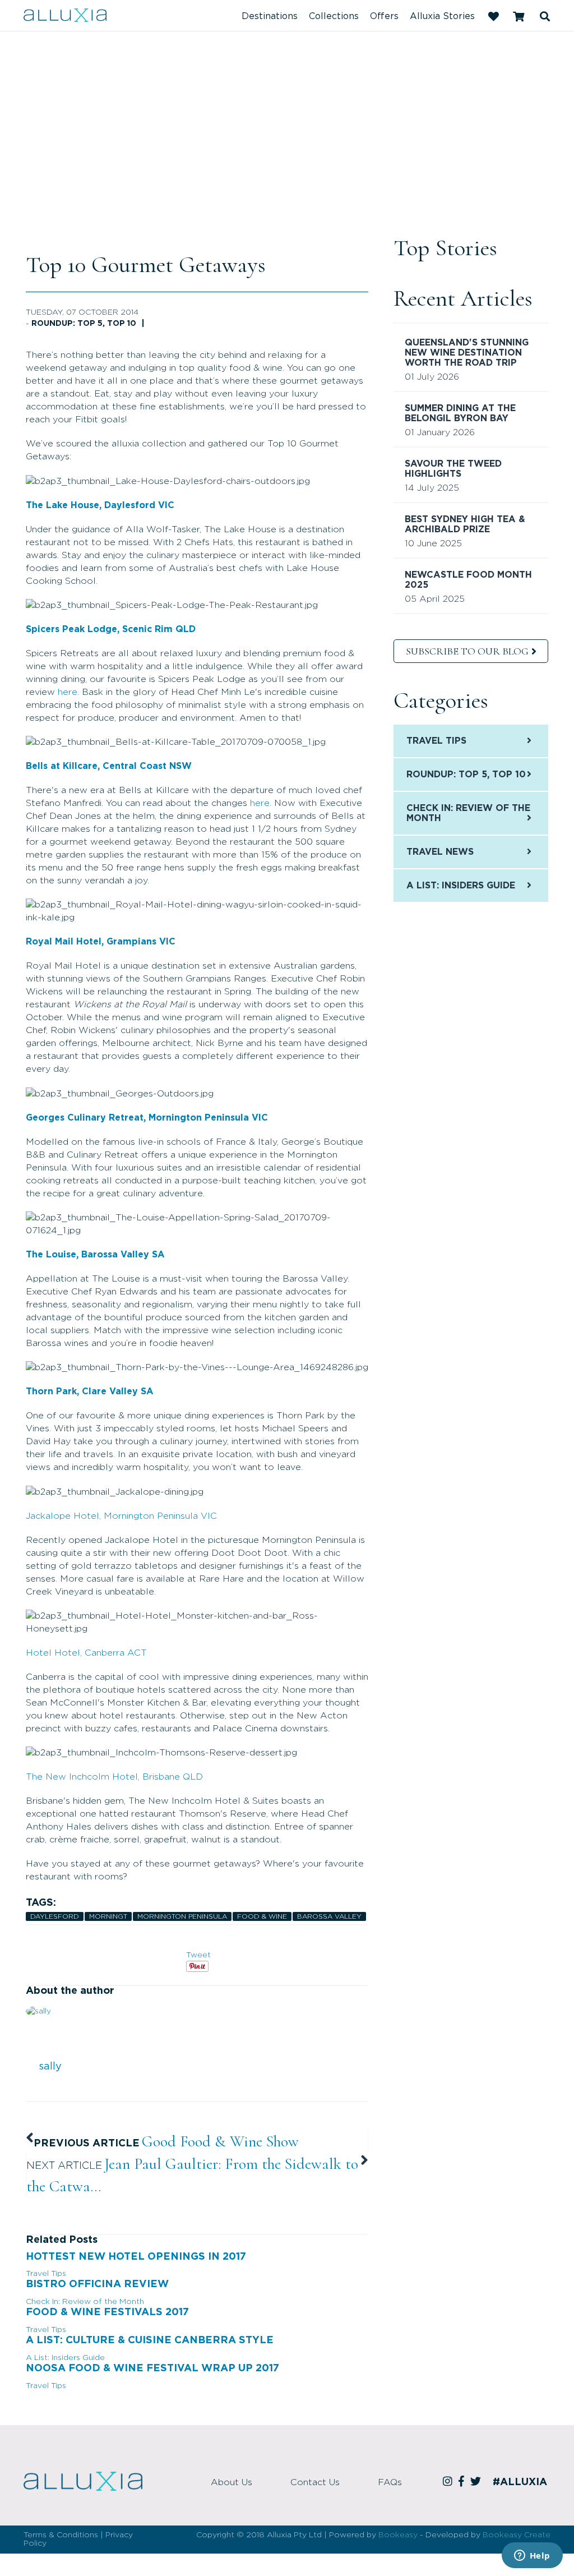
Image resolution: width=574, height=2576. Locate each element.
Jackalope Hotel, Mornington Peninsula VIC (121, 1516)
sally (50, 2067)
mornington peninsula (182, 1916)
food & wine (262, 1916)
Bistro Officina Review (97, 2284)
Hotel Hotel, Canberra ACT (86, 1653)
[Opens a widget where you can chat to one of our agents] (532, 2556)
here (68, 692)
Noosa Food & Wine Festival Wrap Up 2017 (152, 2368)
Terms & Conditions (61, 2535)
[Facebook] (463, 2482)
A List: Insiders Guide (65, 2358)
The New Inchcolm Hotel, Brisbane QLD (114, 1777)
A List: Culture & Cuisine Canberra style (150, 2340)
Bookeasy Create (517, 2535)
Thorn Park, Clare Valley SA (90, 1391)
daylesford (55, 1916)
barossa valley (329, 1916)
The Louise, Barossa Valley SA (95, 1255)
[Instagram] (449, 2482)
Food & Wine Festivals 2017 (107, 2312)
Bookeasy (398, 2535)
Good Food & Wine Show (220, 2141)
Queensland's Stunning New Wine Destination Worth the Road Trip (467, 353)
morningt (108, 1916)
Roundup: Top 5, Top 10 (84, 324)
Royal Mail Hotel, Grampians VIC (101, 942)
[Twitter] (477, 2482)
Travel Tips (46, 2274)
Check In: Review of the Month (85, 2302)
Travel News (440, 852)
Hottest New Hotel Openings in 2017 (136, 2257)
